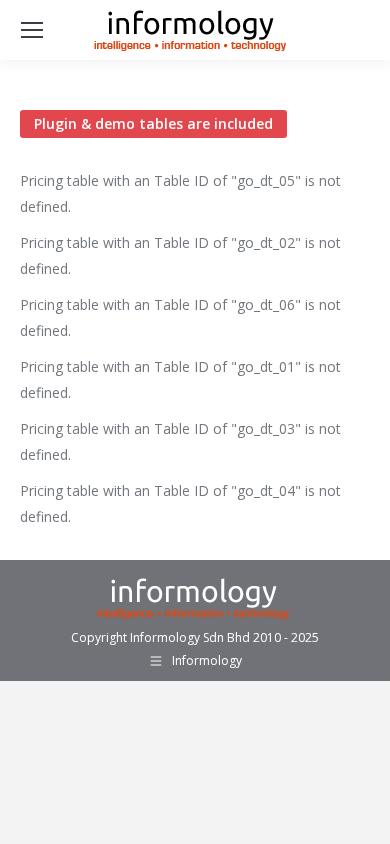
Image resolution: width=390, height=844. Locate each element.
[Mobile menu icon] (32, 30)
